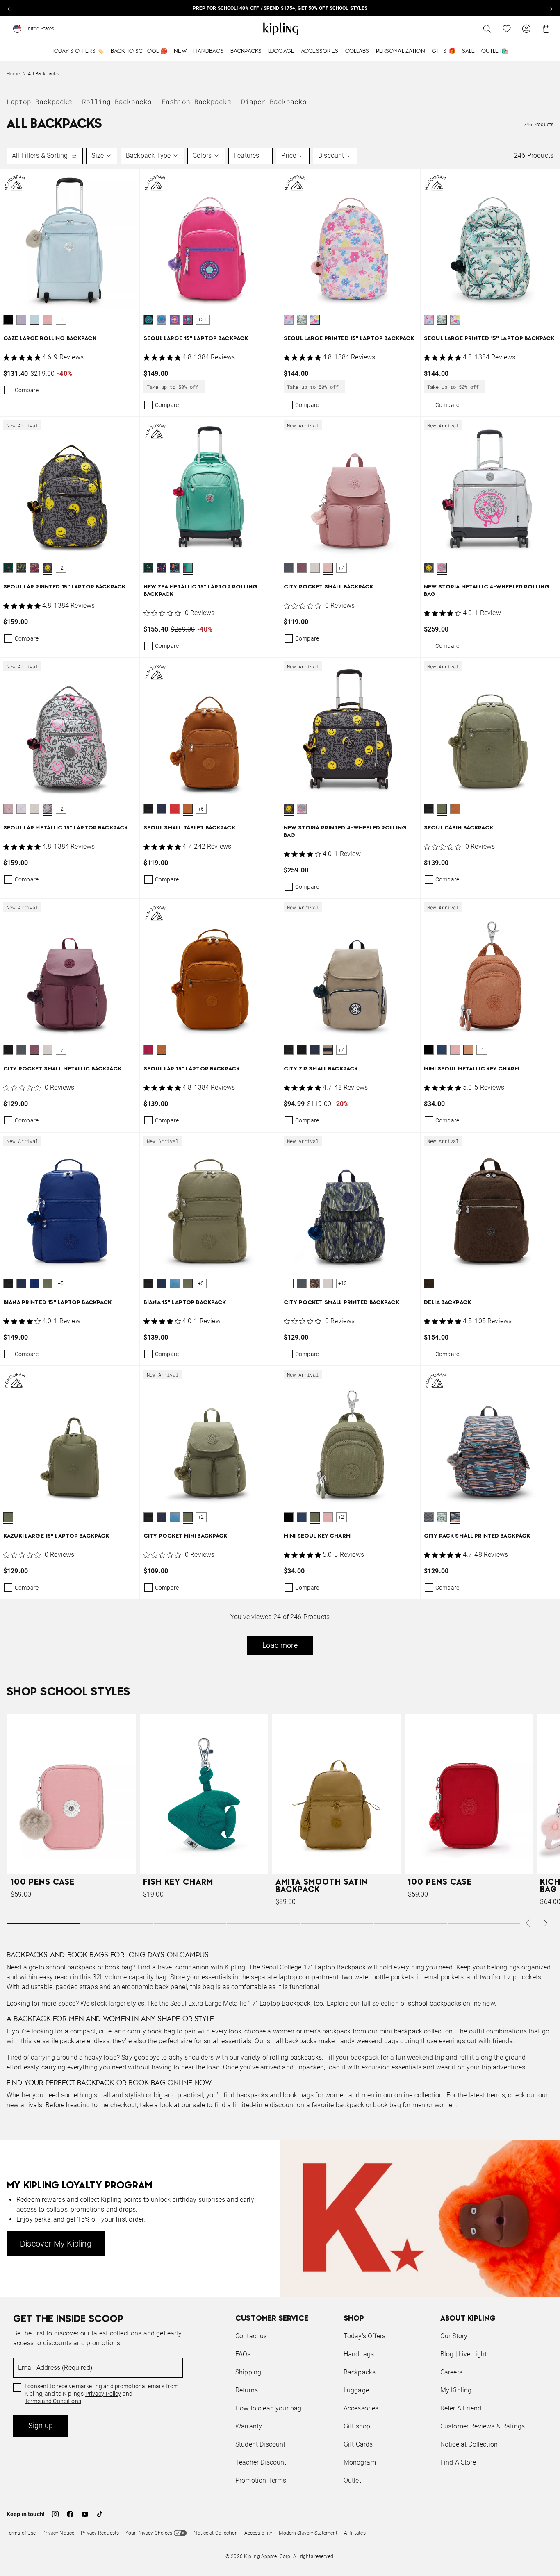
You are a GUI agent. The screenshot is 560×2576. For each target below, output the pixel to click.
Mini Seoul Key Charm (317, 1536)
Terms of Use (21, 2533)
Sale (469, 51)
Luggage (281, 51)
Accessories (320, 51)
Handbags (209, 51)
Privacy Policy (103, 2394)
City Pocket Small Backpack (329, 587)
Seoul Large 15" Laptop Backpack (196, 339)
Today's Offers (364, 2336)
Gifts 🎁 (444, 51)
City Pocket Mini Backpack (186, 1536)
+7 (341, 568)
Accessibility (258, 2533)
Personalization (401, 51)
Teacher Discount (261, 2462)
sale (199, 2105)
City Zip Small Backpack (321, 1069)
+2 (61, 568)
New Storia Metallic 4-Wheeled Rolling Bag (487, 591)
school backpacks (435, 2003)
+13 (343, 1283)
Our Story (454, 2336)
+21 (203, 320)
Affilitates (355, 2533)
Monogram (360, 2462)
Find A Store (458, 2462)
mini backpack (401, 2031)
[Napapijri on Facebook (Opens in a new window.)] (70, 2514)
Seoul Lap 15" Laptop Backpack (192, 1069)
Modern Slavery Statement (308, 2533)
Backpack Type (148, 156)
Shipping (248, 2372)
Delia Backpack (447, 1303)
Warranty (249, 2426)
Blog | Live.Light (464, 2354)
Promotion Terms (261, 2480)
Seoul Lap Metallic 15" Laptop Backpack (66, 828)
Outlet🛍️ (495, 51)
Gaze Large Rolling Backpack (50, 339)
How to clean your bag (268, 2408)
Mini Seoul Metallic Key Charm (471, 1069)
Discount (331, 156)
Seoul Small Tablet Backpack (189, 828)
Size (98, 156)
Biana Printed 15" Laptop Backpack (58, 1303)
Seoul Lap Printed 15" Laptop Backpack (64, 587)
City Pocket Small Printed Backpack (341, 1303)
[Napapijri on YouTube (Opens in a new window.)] (85, 2514)
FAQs (243, 2354)
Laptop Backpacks (39, 101)
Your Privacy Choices (149, 2533)
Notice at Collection (469, 2444)
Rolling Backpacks (117, 101)
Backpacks (246, 51)
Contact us (251, 2336)
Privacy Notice (58, 2533)
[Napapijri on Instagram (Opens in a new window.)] (55, 2514)
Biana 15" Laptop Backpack (185, 1303)
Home (13, 74)
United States (40, 29)
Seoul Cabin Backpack (459, 828)
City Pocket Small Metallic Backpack (62, 1069)
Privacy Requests (100, 2533)
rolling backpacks (296, 2057)
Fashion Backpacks (196, 101)
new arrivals (24, 2105)
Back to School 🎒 (139, 51)
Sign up (41, 2425)
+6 (201, 809)
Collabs (357, 51)
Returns (247, 2390)
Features (246, 156)
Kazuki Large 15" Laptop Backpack (56, 1536)
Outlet (352, 2480)
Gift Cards (358, 2444)
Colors (202, 156)
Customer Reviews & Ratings (483, 2426)
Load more (280, 1645)
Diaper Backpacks (274, 101)
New (180, 51)
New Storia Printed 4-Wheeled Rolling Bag (345, 832)
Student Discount (261, 2444)
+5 (61, 1283)
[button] (8, 320)
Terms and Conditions (53, 2401)
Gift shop (357, 2426)
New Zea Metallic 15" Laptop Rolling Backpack (200, 591)
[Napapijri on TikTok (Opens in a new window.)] (100, 2514)
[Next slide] (551, 8)
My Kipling (456, 2390)
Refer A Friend (461, 2408)
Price (289, 156)
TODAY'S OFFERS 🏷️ (78, 51)
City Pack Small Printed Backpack (477, 1536)
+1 (61, 320)
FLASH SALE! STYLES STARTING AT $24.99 (280, 8)
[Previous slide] (9, 8)
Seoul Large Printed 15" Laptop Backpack (349, 339)
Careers (451, 2372)
